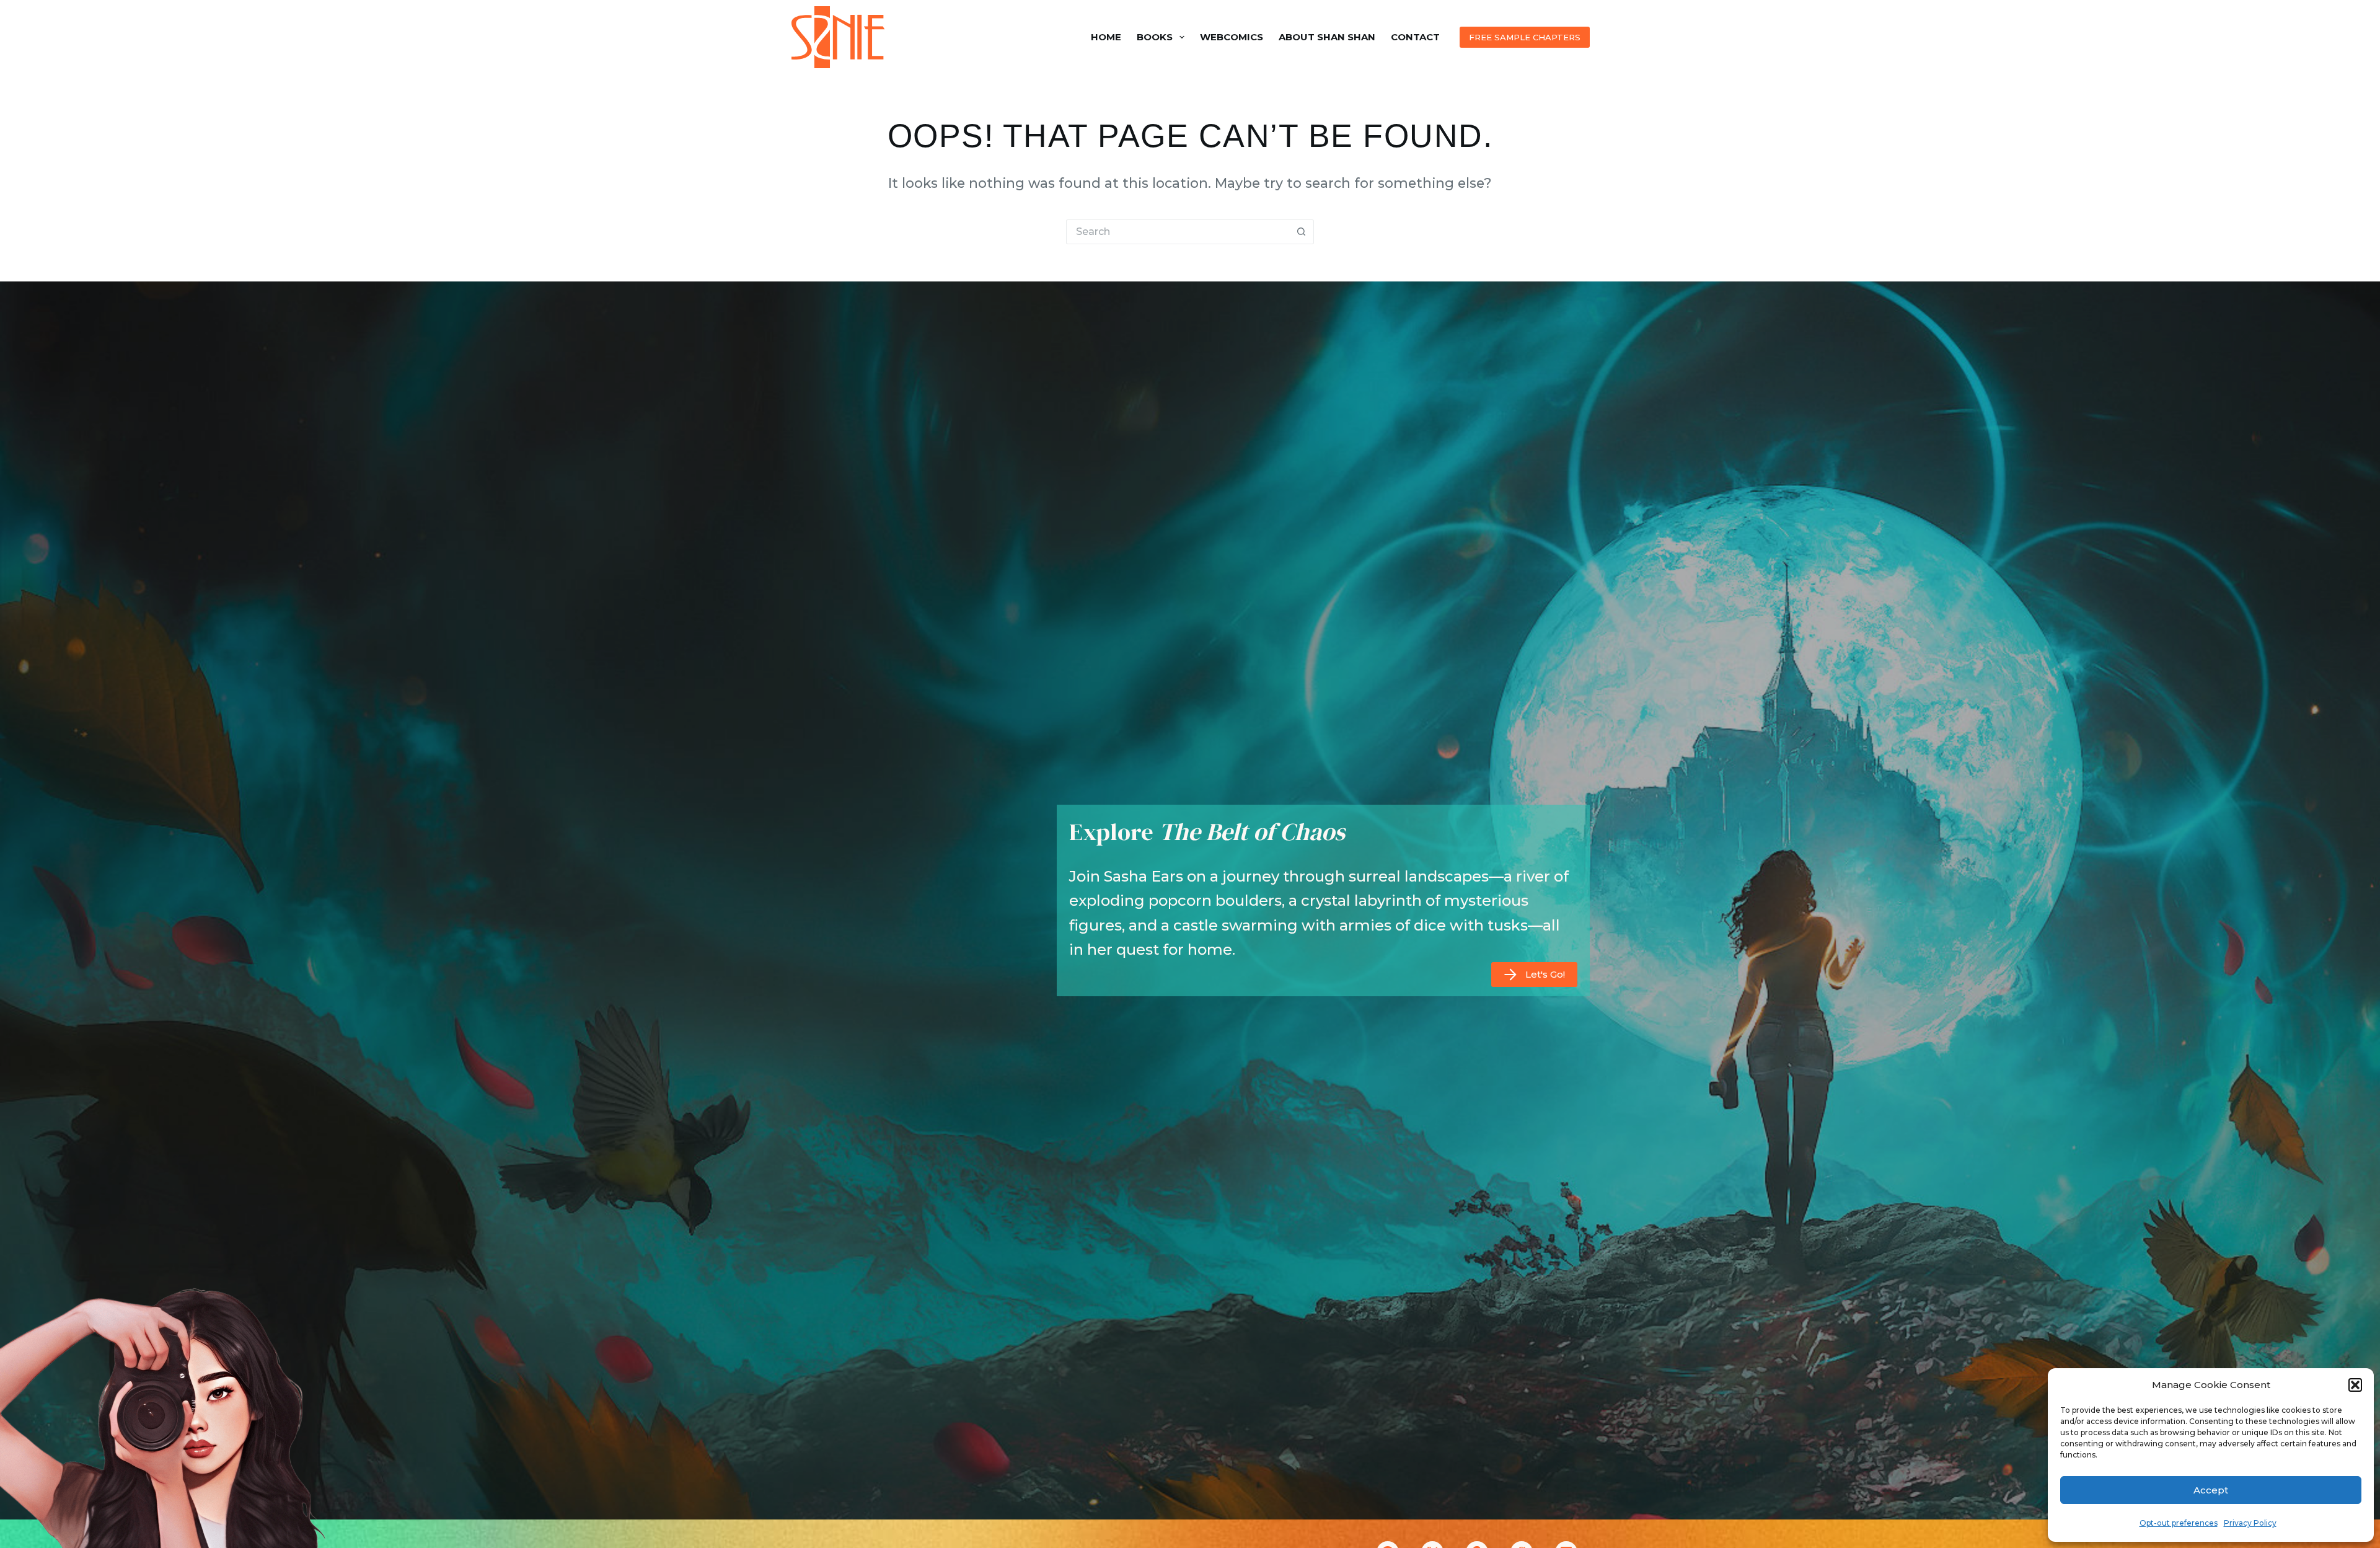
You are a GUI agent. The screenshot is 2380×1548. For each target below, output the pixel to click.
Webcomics (1232, 37)
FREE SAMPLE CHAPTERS (1525, 37)
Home (1106, 37)
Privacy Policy (2250, 1523)
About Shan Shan (1327, 37)
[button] (2355, 1385)
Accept (2211, 1490)
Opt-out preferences (2179, 1523)
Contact (1415, 37)
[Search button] (1302, 232)
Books (1155, 37)
